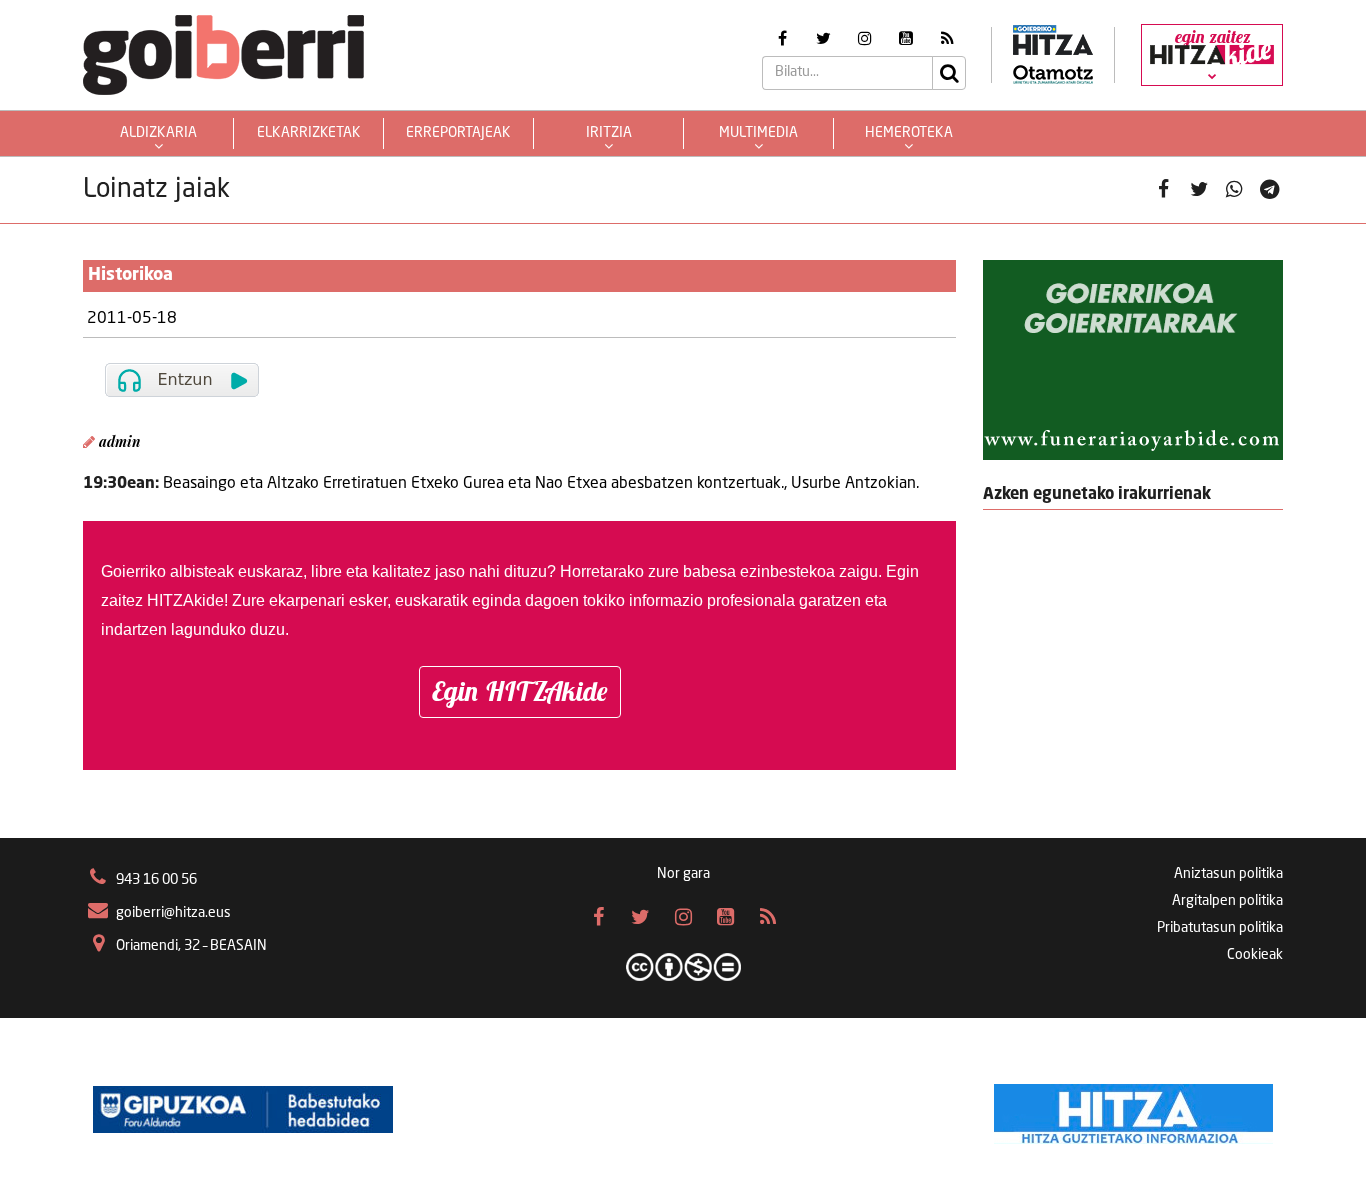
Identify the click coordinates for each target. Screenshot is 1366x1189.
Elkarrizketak (309, 133)
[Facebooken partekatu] (1163, 190)
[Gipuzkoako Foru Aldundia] (243, 1109)
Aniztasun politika (1228, 874)
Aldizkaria (158, 133)
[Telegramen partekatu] (1269, 190)
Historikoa (130, 275)
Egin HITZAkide (520, 691)
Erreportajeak (458, 133)
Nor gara (683, 874)
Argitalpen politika (1227, 901)
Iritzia (609, 133)
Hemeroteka (909, 133)
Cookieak (1255, 955)
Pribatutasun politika (1220, 928)
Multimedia (758, 133)
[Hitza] (1133, 1109)
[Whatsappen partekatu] (1234, 190)
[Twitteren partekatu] (1199, 190)
